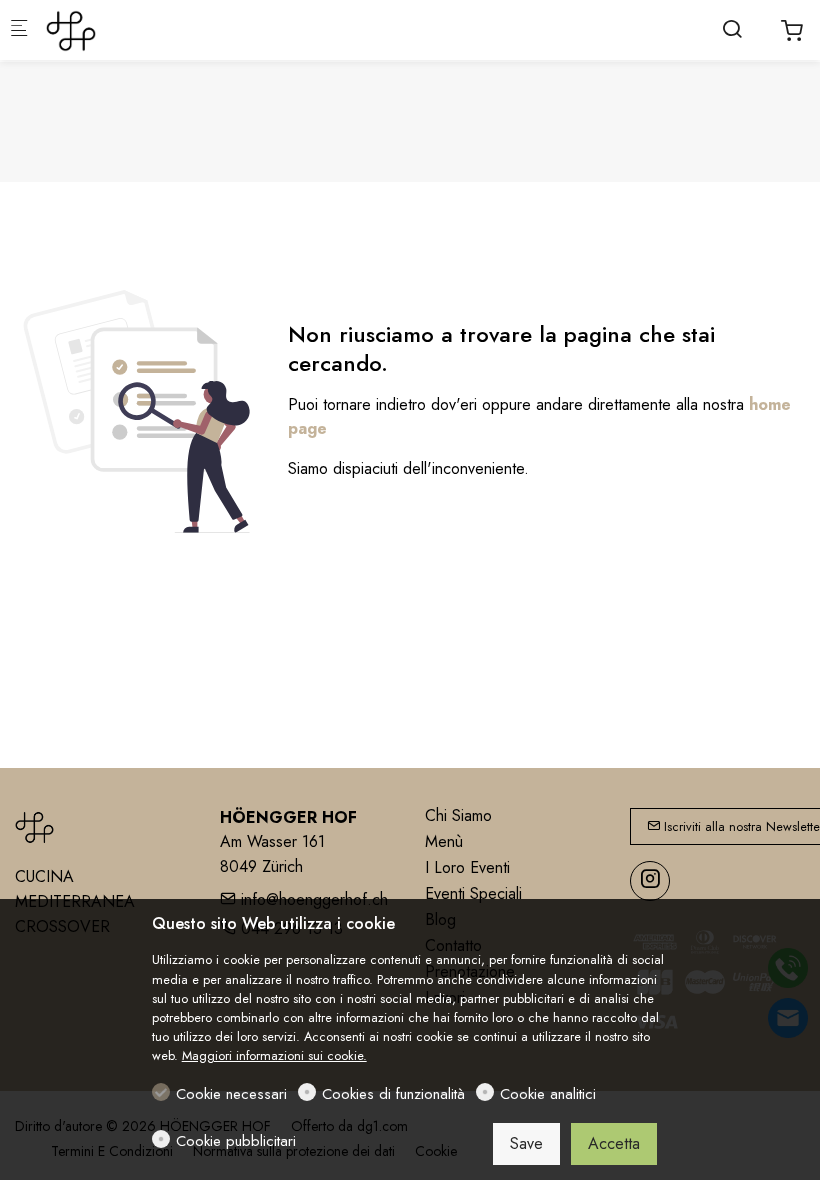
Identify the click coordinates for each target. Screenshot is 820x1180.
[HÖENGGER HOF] (126, 29)
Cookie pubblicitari (236, 1141)
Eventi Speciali (473, 893)
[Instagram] (650, 881)
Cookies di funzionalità (393, 1094)
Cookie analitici (548, 1094)
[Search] (732, 29)
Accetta (614, 1143)
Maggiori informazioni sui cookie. (274, 1055)
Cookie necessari (231, 1094)
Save (526, 1143)
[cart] (792, 31)
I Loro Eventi (467, 867)
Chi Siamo (458, 815)
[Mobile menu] (19, 30)
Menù (444, 841)
